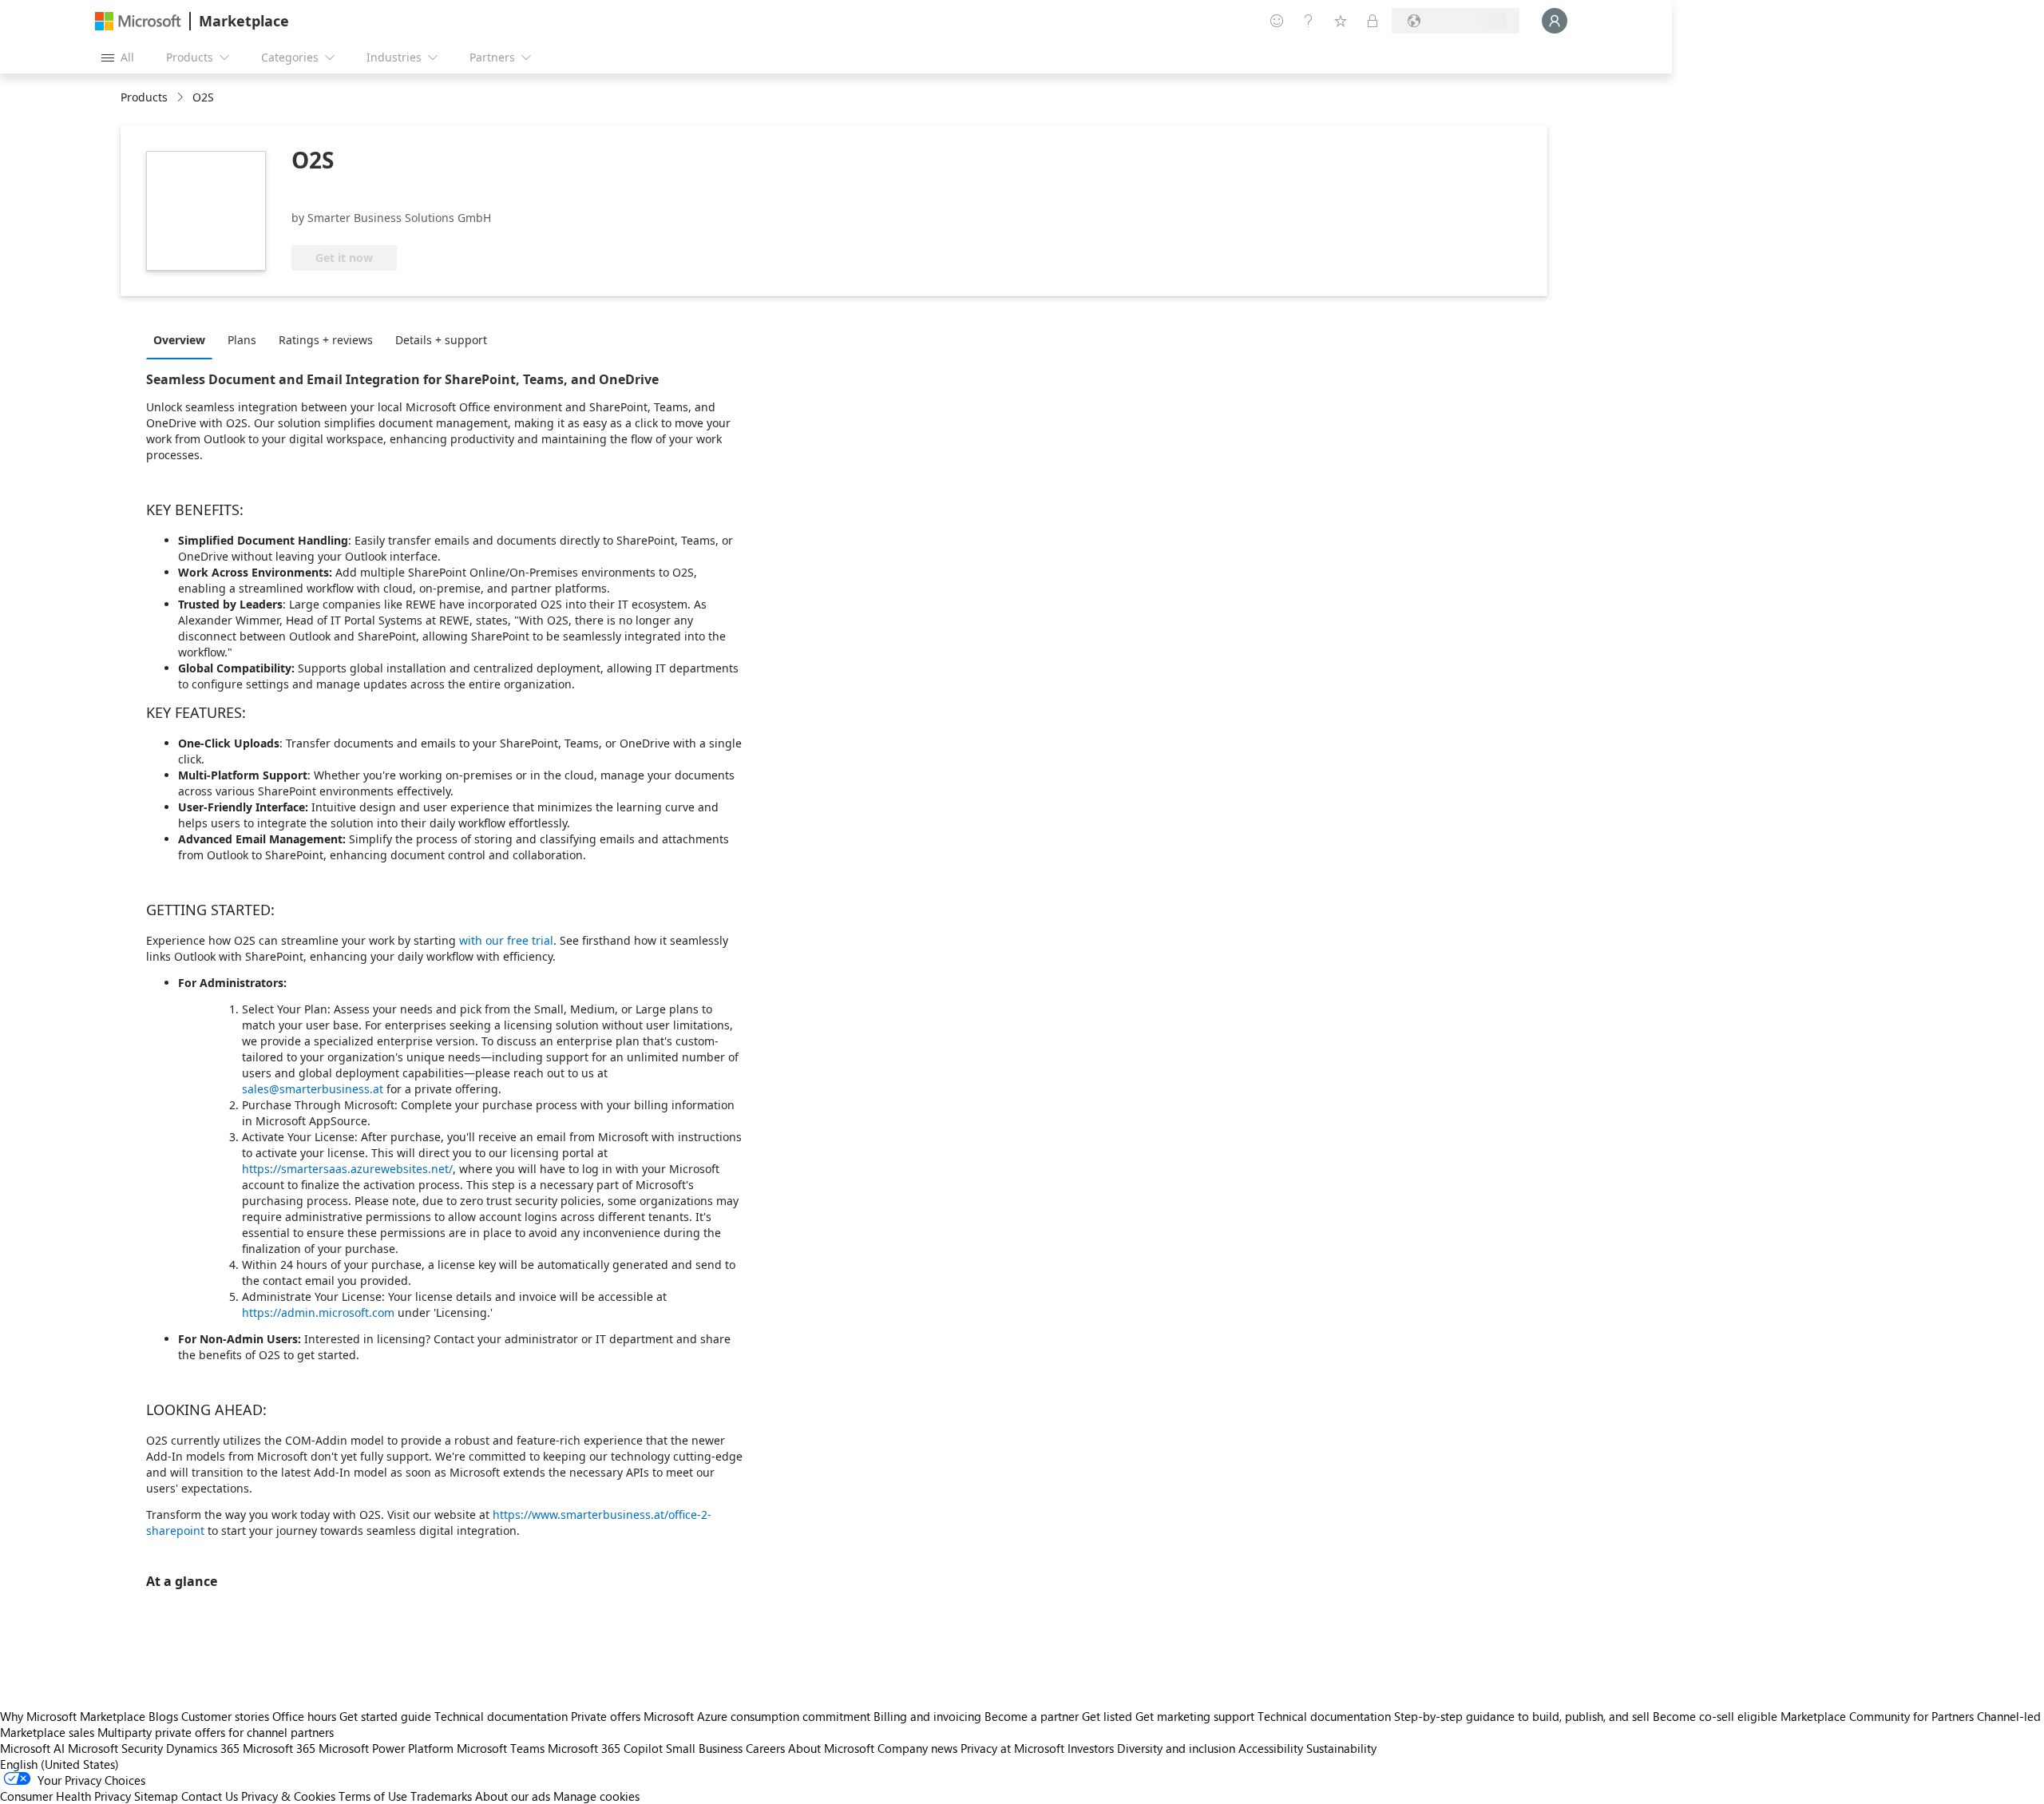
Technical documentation (501, 1716)
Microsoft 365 (279, 1748)
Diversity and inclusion (1176, 1748)
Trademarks (441, 1796)
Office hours (304, 1716)
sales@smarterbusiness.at (313, 1089)
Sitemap (156, 1796)
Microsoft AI (32, 1748)
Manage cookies (596, 1796)
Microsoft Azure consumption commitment (759, 1716)
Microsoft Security (115, 1748)
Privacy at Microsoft (1012, 1748)
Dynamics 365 (203, 1748)
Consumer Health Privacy (65, 1796)
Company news (917, 1748)
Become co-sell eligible (1715, 1716)
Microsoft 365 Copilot (605, 1748)
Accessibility (1271, 1748)
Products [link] (144, 97)
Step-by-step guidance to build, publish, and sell (1522, 1716)
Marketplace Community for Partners (1877, 1716)
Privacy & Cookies (288, 1796)
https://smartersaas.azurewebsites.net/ (347, 1169)
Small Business (704, 1748)
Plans (242, 340)
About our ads (513, 1796)
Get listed (1107, 1716)
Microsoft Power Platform (386, 1748)
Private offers (606, 1716)
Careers (765, 1748)
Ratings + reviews (326, 340)
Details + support (441, 340)
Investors (1091, 1748)
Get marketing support (1195, 1716)
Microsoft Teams (501, 1748)
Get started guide (385, 1716)
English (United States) (59, 1764)
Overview (179, 340)
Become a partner (1032, 1716)
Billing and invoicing (927, 1716)
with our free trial (506, 940)
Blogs (163, 1716)
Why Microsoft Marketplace (73, 1716)
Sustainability (1341, 1748)
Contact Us (210, 1796)
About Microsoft (831, 1748)
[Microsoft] (138, 21)
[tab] (183, 339)
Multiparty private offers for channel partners (216, 1732)
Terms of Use (373, 1796)
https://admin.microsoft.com (318, 1312)
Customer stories (225, 1716)
